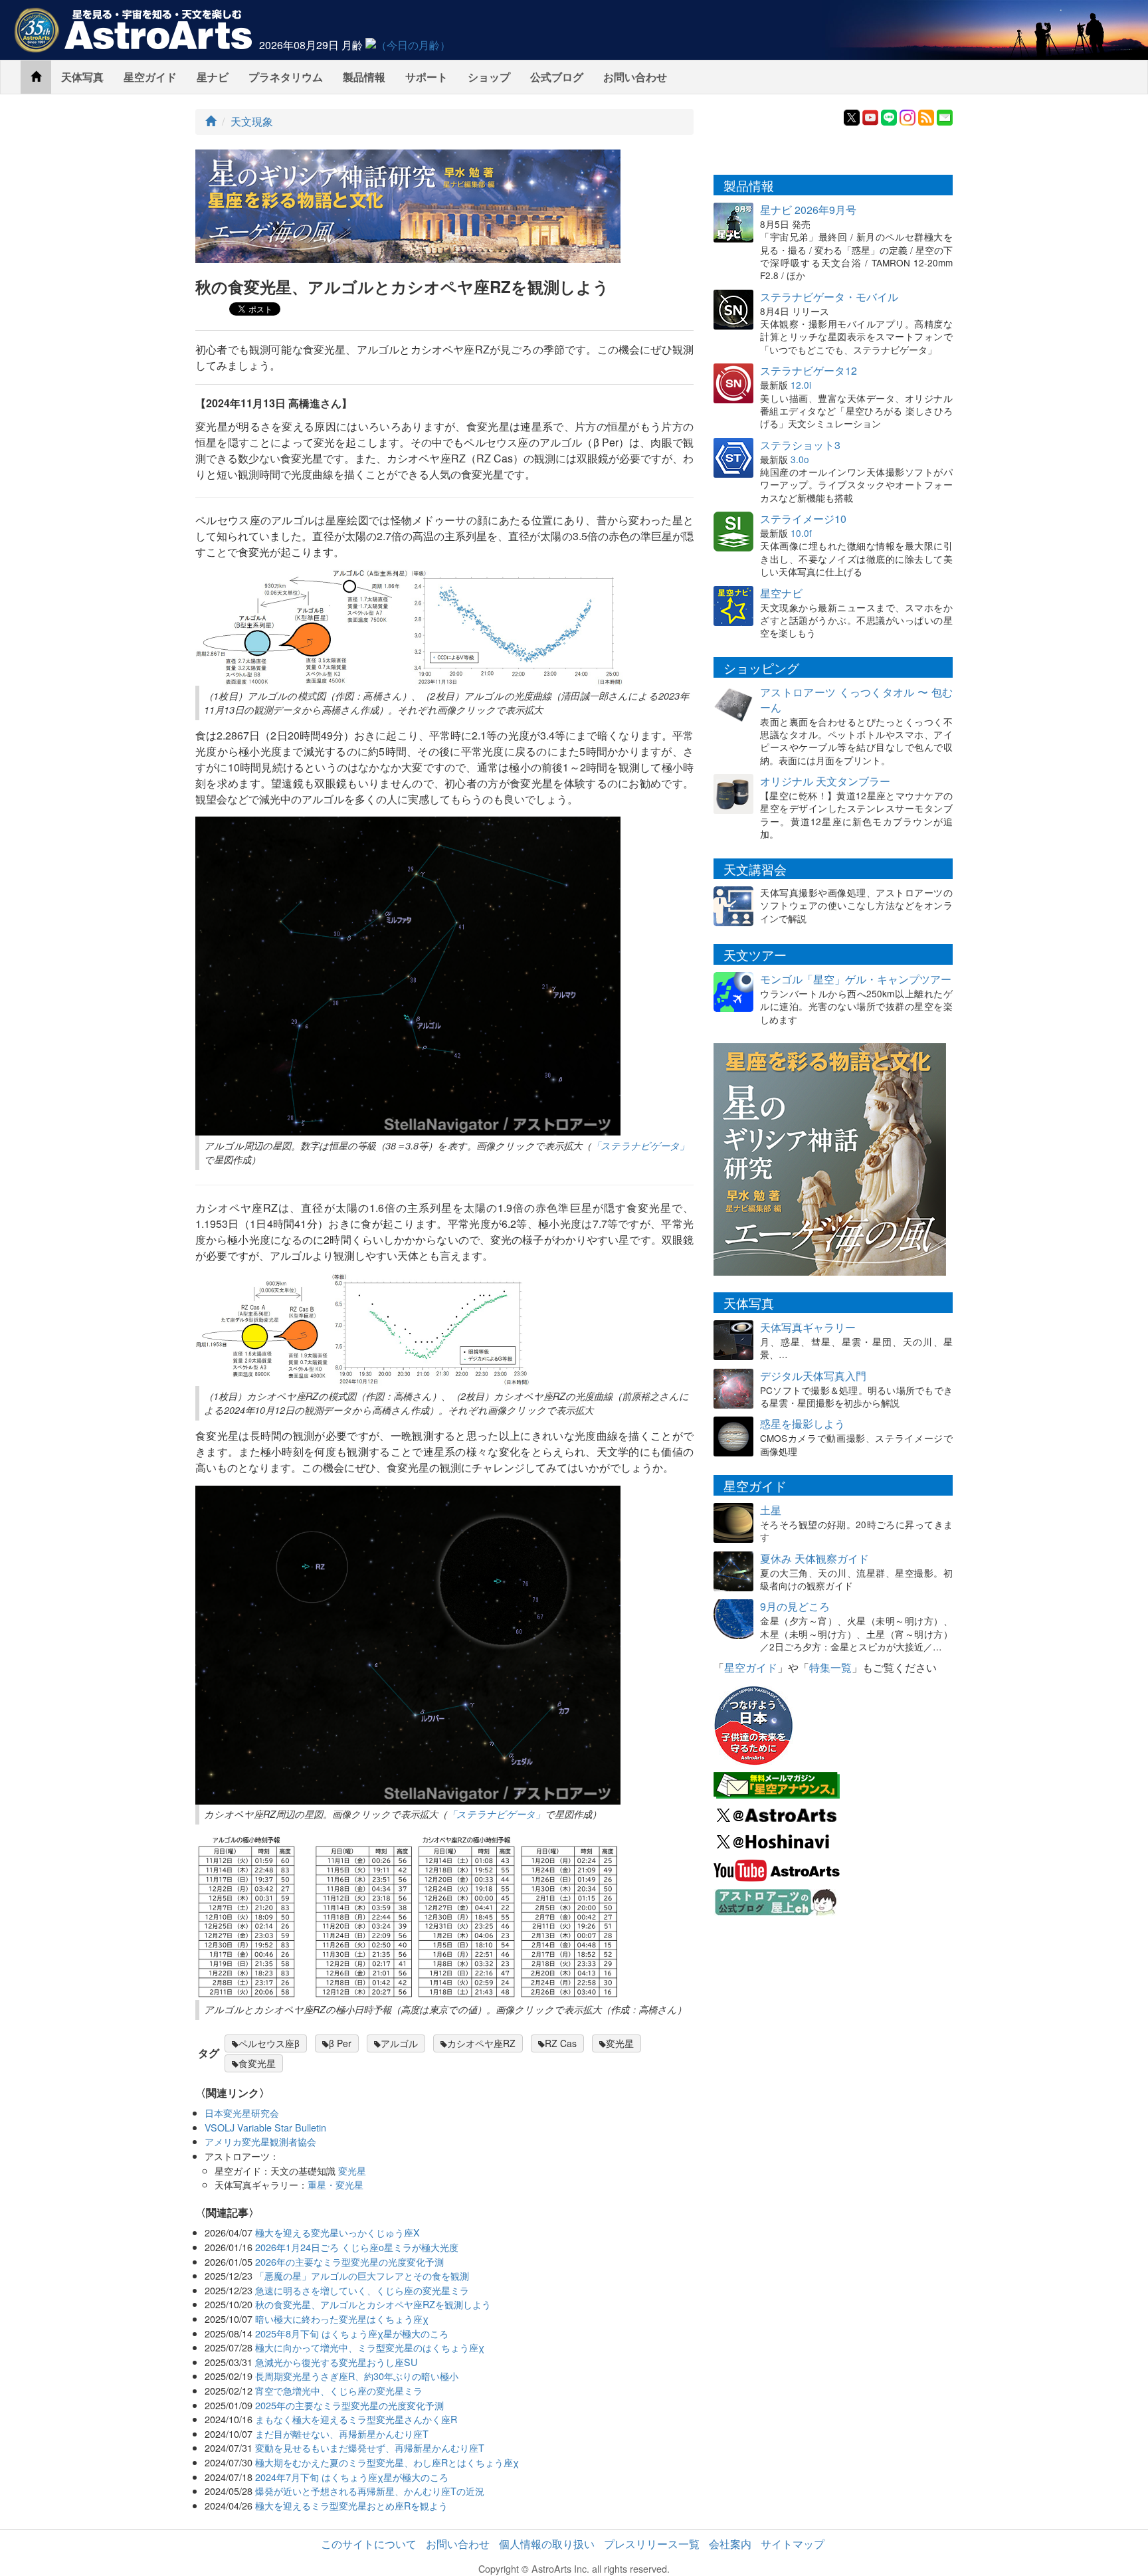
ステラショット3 (800, 445)
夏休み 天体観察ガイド (814, 1558)
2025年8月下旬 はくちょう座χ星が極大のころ (352, 2333)
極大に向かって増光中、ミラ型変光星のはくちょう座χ (370, 2347)
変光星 (620, 2043)
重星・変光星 (335, 2184)
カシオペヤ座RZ (481, 2043)
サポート (427, 77)
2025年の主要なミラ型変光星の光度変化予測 (349, 2405)
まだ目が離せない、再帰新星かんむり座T (342, 2433)
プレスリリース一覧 (652, 2544)
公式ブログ (557, 77)
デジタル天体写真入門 (813, 1376)
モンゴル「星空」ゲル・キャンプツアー (856, 979)
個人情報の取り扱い (547, 2544)
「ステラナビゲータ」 (640, 1145)
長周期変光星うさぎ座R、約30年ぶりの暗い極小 (357, 2376)
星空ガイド (150, 77)
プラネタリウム (286, 77)
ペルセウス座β (269, 2043)
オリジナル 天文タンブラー (825, 781)
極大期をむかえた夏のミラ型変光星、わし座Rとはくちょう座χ (387, 2462)
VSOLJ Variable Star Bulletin (265, 2127)
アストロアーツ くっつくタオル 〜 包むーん (856, 700)
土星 (771, 1510)
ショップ (489, 77)
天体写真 (82, 77)
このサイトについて (369, 2544)
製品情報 (364, 77)
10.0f (801, 533)
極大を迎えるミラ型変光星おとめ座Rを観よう (351, 2505)
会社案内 (730, 2544)
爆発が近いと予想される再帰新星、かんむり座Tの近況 (370, 2491)
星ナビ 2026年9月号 (808, 210)
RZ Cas (561, 2043)
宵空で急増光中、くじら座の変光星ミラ (339, 2390)
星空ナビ (781, 593)
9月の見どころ (795, 1606)
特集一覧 (830, 1667)
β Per (340, 2043)
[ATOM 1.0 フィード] (926, 116)
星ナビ (213, 77)
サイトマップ (793, 2544)
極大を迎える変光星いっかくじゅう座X (337, 2232)
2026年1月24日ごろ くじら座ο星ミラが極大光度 (357, 2247)
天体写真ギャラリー (808, 1327)
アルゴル (399, 2043)
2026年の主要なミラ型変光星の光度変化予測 (349, 2261)
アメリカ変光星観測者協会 (260, 2141)
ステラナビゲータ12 (809, 370)
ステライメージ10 (803, 519)
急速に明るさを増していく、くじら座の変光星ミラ (362, 2290)
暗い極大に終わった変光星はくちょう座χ (342, 2319)
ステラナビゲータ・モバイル (829, 297)
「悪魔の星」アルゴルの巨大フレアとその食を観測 (362, 2275)
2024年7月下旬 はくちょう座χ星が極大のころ (352, 2477)
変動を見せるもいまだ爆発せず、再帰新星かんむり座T (370, 2447)
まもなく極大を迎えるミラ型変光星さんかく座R (356, 2419)
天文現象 (252, 121)
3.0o (800, 459)
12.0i (801, 385)
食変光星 (257, 2063)
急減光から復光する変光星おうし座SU (336, 2362)
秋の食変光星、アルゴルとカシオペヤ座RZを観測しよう (373, 2304)
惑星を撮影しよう (803, 1424)
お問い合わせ (635, 77)
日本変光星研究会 (242, 2113)
